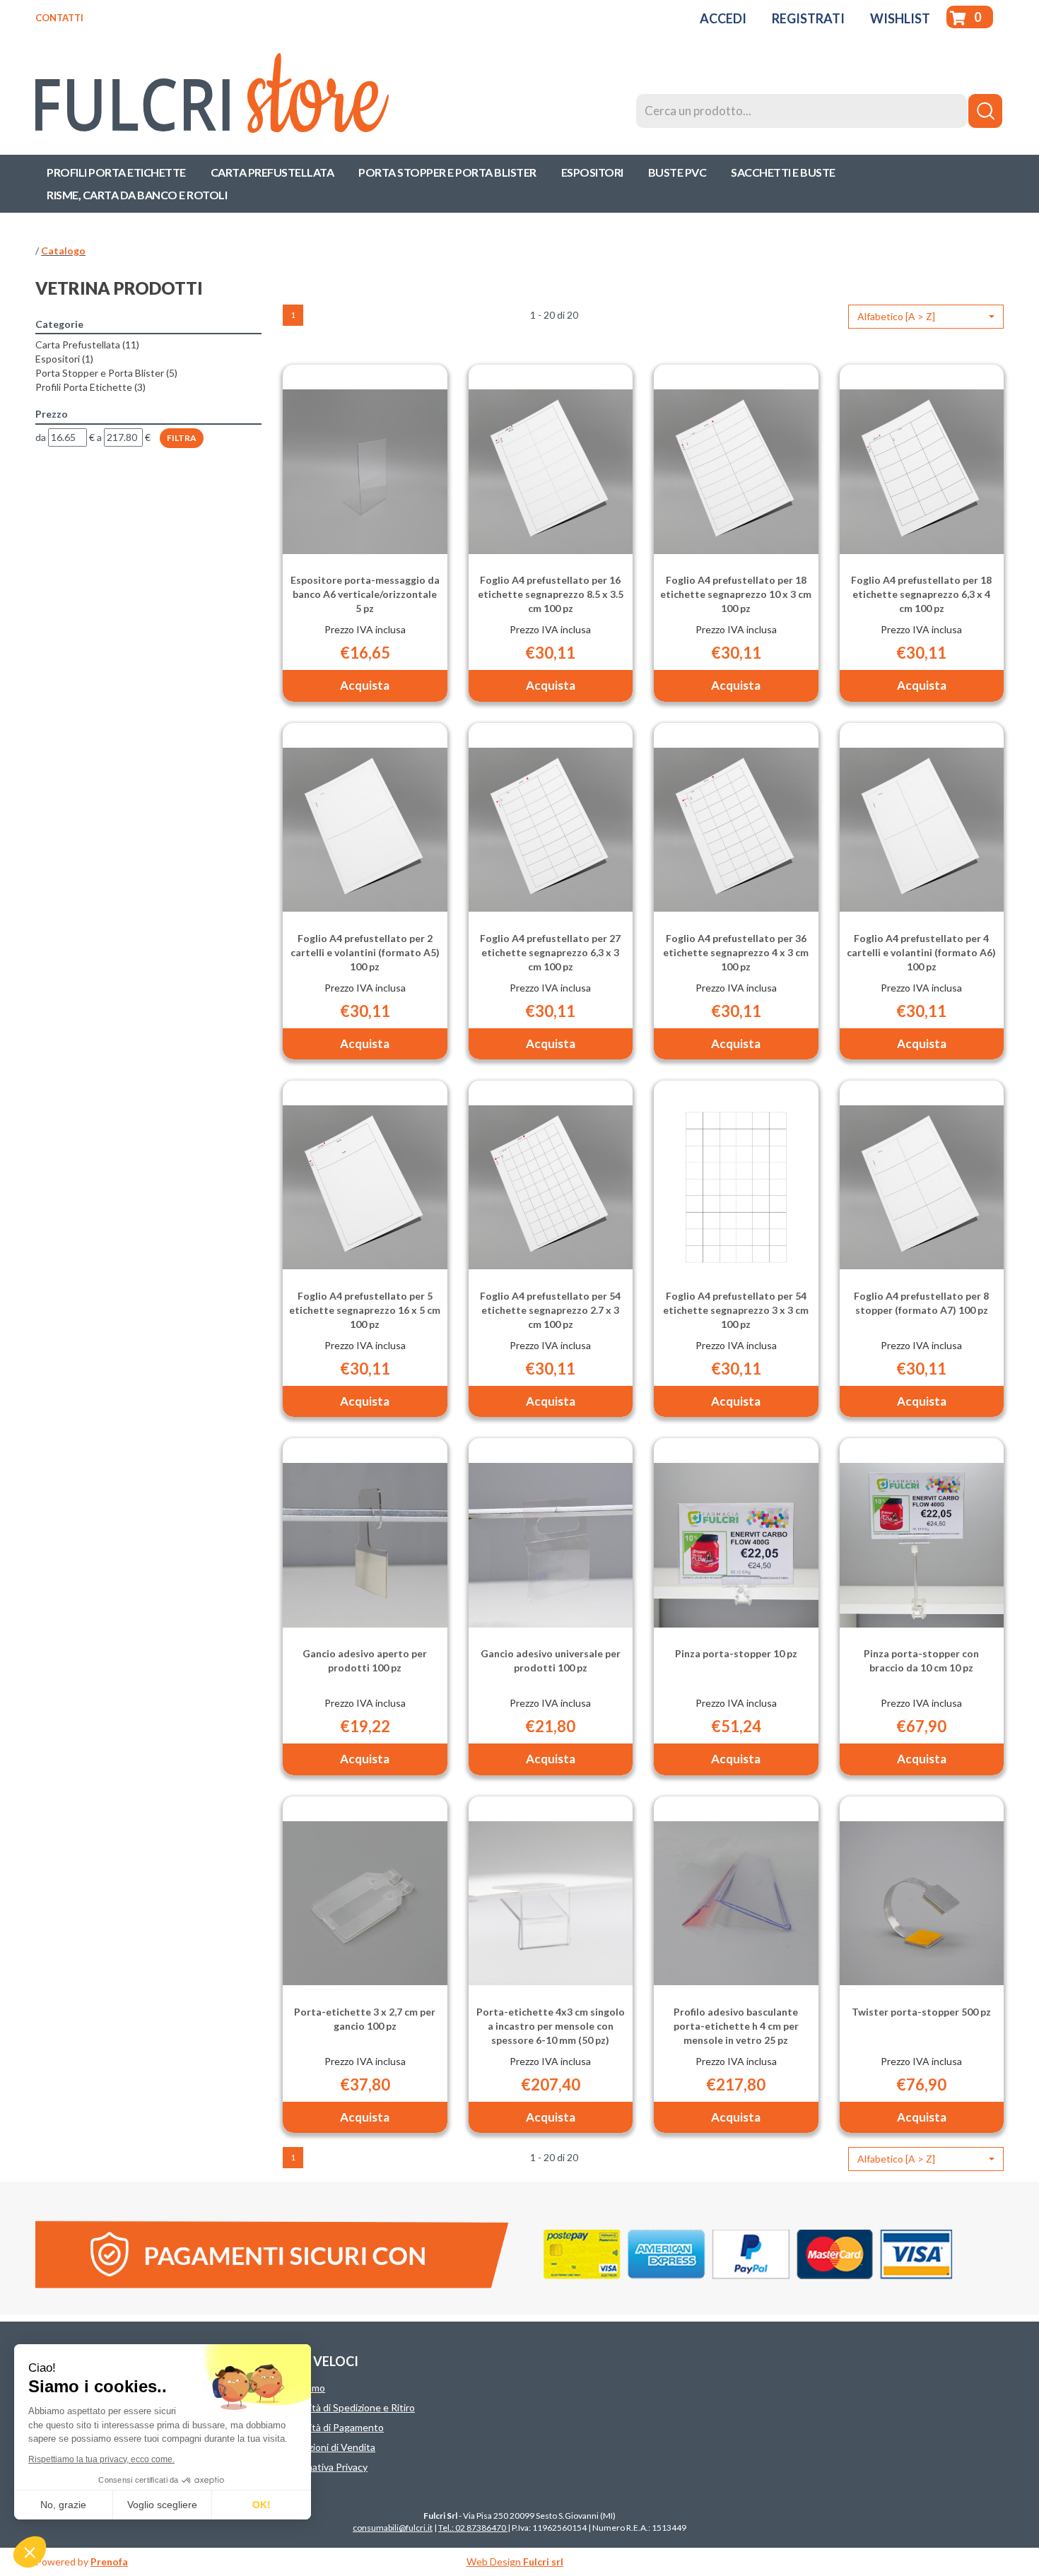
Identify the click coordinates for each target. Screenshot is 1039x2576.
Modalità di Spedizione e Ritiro (349, 2407)
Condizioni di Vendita (329, 2447)
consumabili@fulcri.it (393, 2528)
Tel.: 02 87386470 (473, 2528)
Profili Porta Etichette (116, 172)
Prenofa (109, 2562)
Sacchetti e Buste (783, 172)
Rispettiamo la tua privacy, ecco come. (101, 2459)
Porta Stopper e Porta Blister (447, 172)
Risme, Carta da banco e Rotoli (137, 195)
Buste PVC (677, 172)
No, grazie (63, 2505)
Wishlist (900, 18)
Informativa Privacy (325, 2467)
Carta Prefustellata (272, 172)
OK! (262, 2505)
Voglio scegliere (162, 2505)
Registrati (808, 18)
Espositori (592, 172)
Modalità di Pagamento (333, 2427)
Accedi (723, 18)
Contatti (59, 18)
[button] (926, 317)
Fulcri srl (543, 2562)
